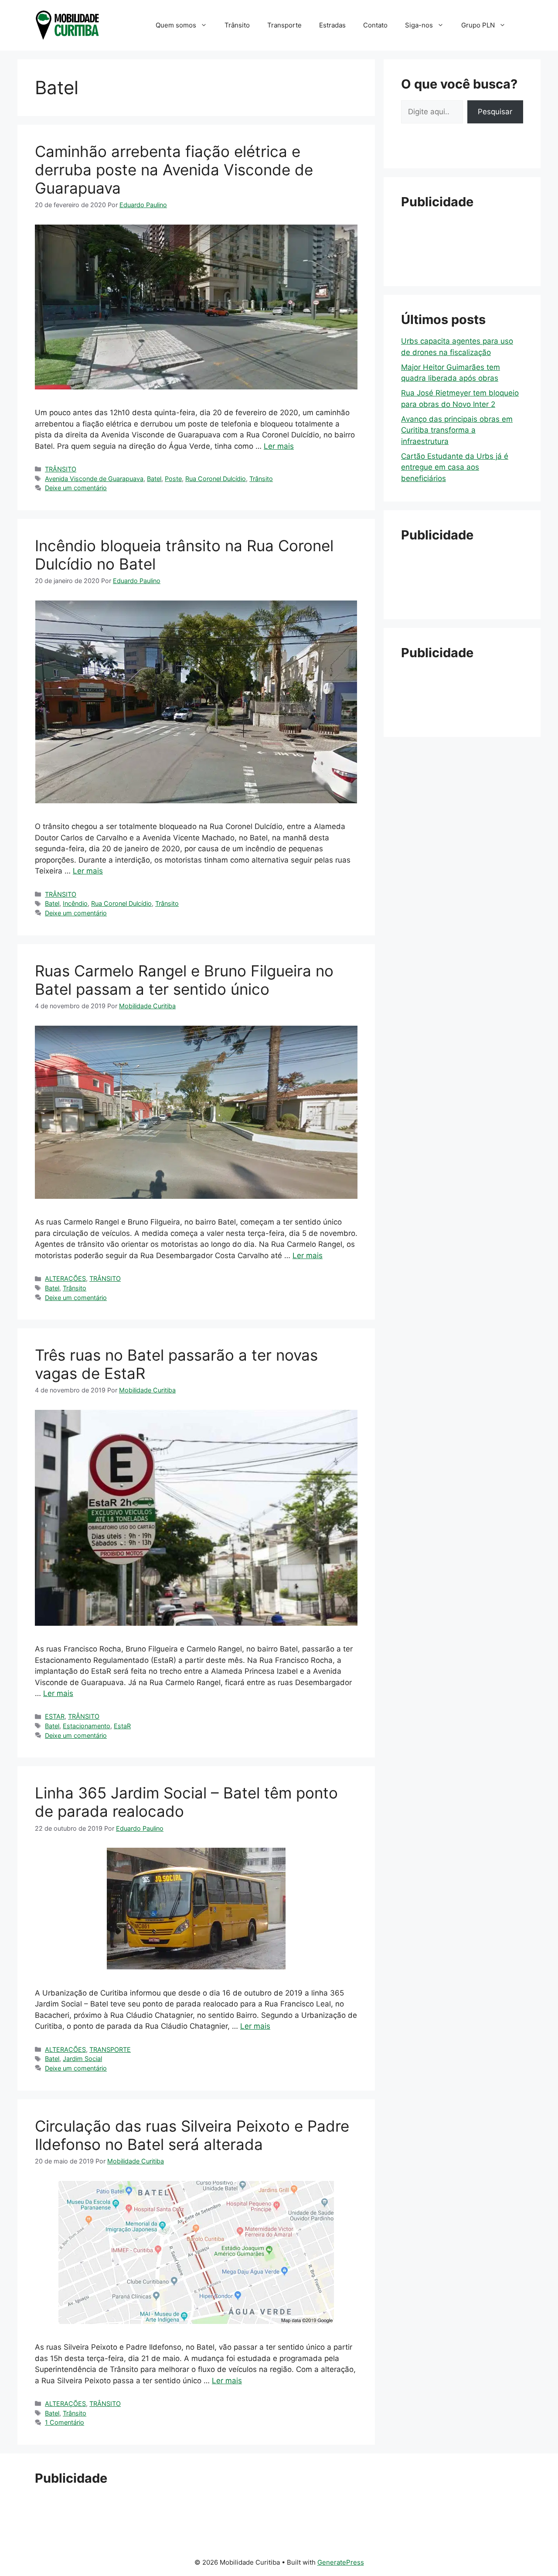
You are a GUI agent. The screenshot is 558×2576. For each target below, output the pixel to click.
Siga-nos (419, 25)
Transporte (284, 25)
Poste (173, 479)
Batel (154, 479)
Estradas (332, 25)
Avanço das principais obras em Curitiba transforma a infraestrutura (457, 430)
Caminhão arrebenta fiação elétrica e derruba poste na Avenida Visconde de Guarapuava (174, 170)
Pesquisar (495, 112)
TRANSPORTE (110, 2049)
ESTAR (55, 1716)
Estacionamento (87, 1726)
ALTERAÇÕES (65, 1278)
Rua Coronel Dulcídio (216, 479)
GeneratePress (341, 2562)
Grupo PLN (478, 25)
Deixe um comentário (76, 488)
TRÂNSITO (61, 469)
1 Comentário (65, 2422)
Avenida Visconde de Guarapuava (94, 479)
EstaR (122, 1726)
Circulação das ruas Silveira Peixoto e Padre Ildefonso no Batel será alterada (192, 2135)
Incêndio (75, 903)
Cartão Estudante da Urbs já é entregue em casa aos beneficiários (455, 467)
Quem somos (176, 25)
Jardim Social (82, 2059)
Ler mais (279, 446)
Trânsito (237, 25)
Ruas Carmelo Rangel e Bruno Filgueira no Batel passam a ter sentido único (184, 980)
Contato (375, 25)
